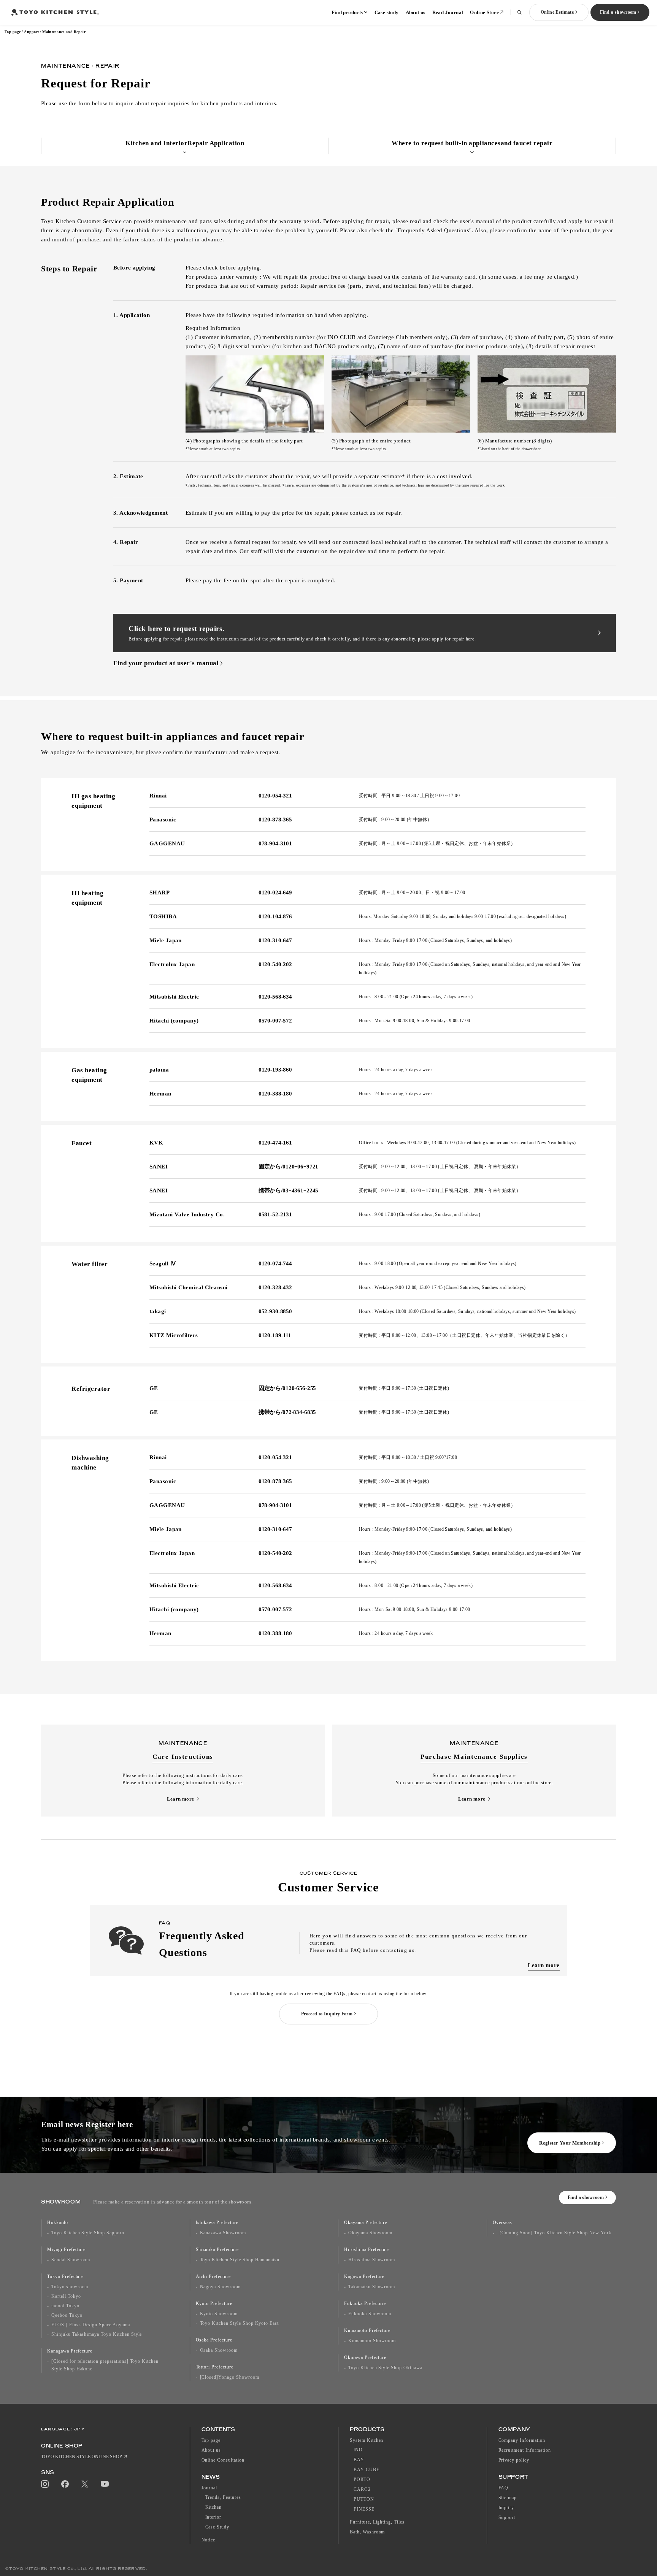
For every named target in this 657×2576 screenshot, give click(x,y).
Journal (209, 2488)
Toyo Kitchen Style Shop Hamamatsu (240, 2260)
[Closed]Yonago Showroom (230, 2377)
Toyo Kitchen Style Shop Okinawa (385, 2368)
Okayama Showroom (370, 2233)
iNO (358, 2450)
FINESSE (364, 2509)
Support (32, 32)
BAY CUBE (367, 2470)
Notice (209, 2540)
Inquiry (506, 2508)
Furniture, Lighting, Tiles (377, 2522)
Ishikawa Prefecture (217, 2222)
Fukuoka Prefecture (365, 2303)
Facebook (65, 2484)
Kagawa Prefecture (364, 2276)
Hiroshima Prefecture (367, 2249)
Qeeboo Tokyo (67, 2315)
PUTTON (364, 2499)
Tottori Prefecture (215, 2367)
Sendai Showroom (71, 2260)
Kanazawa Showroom (223, 2233)
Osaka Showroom (219, 2350)
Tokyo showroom (70, 2287)
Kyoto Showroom (219, 2314)
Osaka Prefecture (214, 2340)
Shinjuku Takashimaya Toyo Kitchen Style (97, 2334)
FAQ (504, 2488)
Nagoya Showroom (220, 2287)
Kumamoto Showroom (372, 2341)
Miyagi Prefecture (66, 2249)
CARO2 (362, 2489)
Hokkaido (58, 2222)
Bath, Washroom (367, 2532)
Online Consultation (223, 2460)
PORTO (362, 2479)
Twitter (85, 2484)
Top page (13, 32)
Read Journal (448, 12)
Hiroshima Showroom (372, 2260)
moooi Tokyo (65, 2306)
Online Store (484, 12)
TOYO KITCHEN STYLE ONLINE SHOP (82, 2457)
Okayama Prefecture (366, 2222)
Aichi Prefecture (213, 2276)
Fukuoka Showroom (370, 2314)
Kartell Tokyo (66, 2296)
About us (416, 12)
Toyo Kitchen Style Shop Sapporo (88, 2233)
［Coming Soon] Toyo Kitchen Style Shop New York (554, 2233)
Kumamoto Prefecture (367, 2330)
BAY (359, 2460)
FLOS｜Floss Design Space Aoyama (91, 2325)
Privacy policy (514, 2460)
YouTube (105, 2484)
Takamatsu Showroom (372, 2287)
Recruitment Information (525, 2450)
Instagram (45, 2484)
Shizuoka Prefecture (217, 2249)
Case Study (217, 2527)
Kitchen (214, 2507)
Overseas (503, 2222)
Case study (387, 12)
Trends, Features (223, 2497)
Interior (213, 2517)
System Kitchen (367, 2440)
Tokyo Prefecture (65, 2276)
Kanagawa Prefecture (70, 2351)
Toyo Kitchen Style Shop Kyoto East (240, 2323)
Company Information (522, 2440)
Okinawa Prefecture (365, 2357)
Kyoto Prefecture (214, 2303)
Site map (508, 2498)
